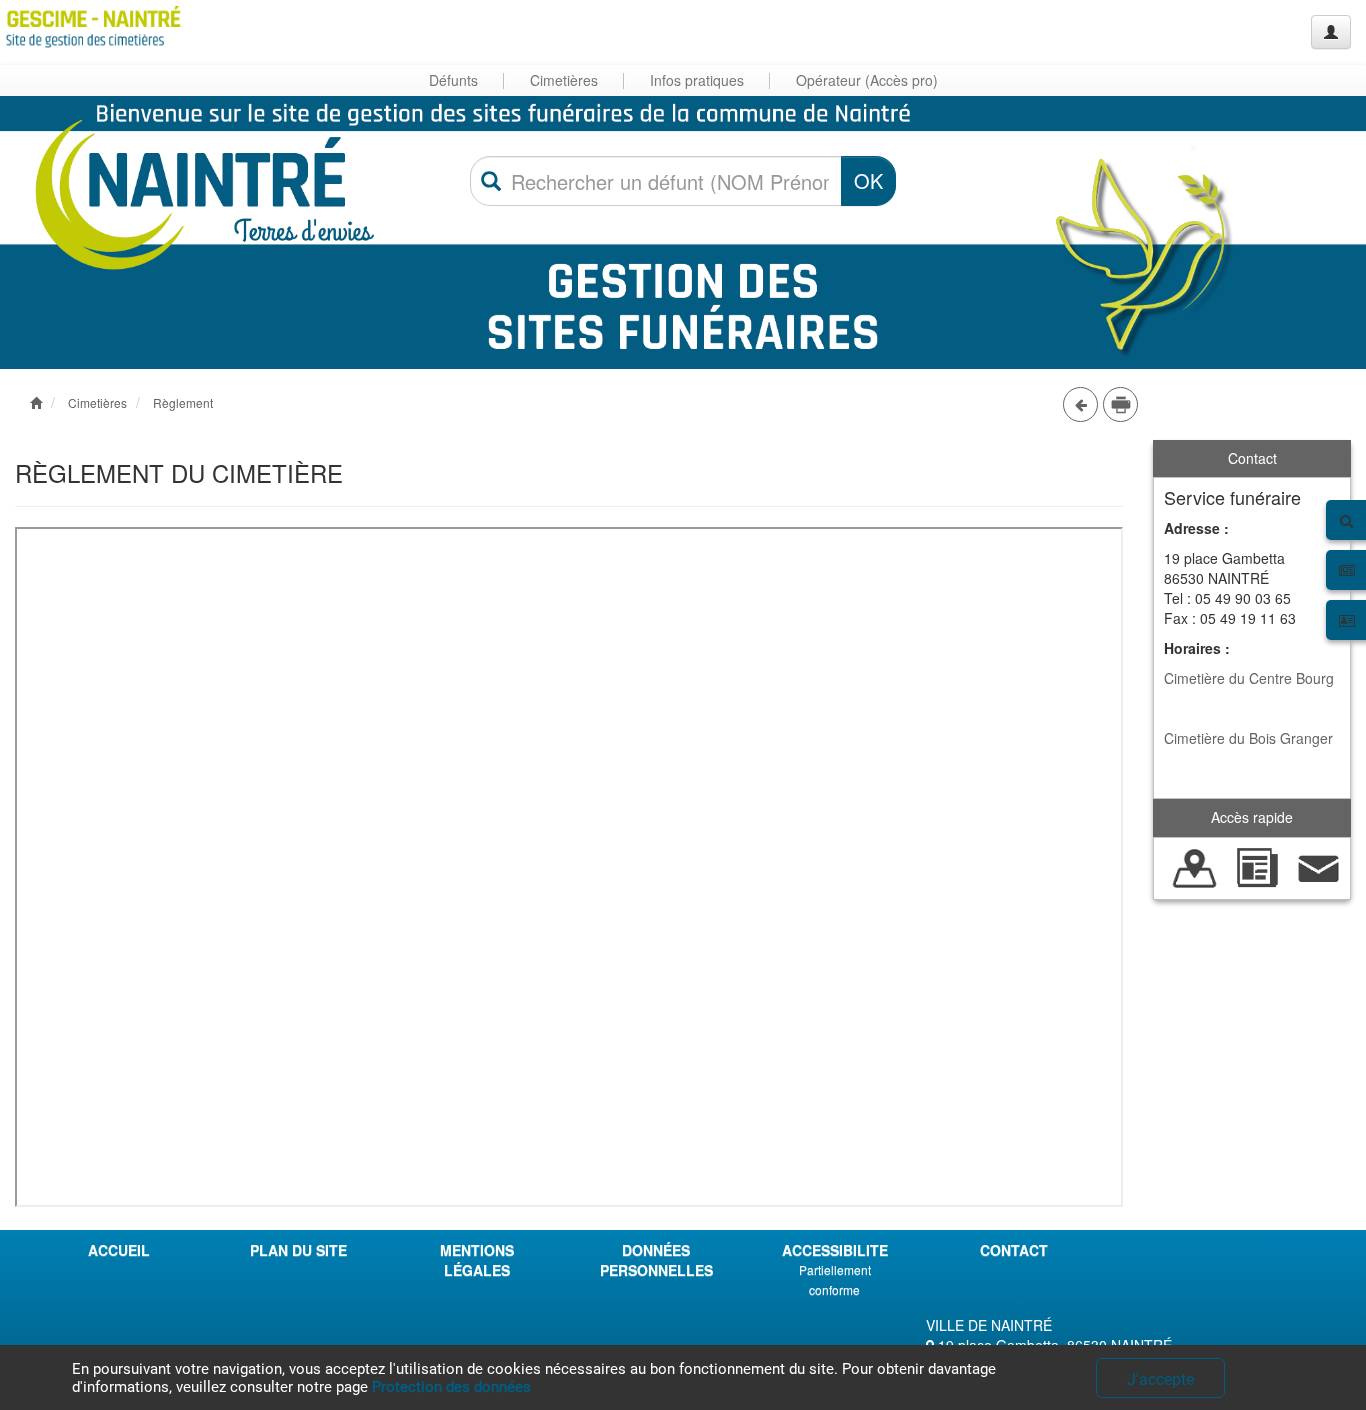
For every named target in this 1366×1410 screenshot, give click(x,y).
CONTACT (1014, 1250)
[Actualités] (1257, 866)
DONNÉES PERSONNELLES (656, 1260)
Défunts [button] (453, 80)
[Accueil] (93, 27)
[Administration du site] (1331, 32)
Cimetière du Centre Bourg (1249, 678)
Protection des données (451, 1387)
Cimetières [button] (564, 80)
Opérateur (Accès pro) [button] (867, 80)
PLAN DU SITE (298, 1250)
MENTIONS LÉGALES (477, 1260)
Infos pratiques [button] (697, 80)
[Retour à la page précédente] (1080, 404)
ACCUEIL (119, 1250)
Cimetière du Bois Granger (1248, 738)
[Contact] (1319, 866)
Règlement (183, 402)
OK (868, 180)
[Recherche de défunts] (1195, 866)
